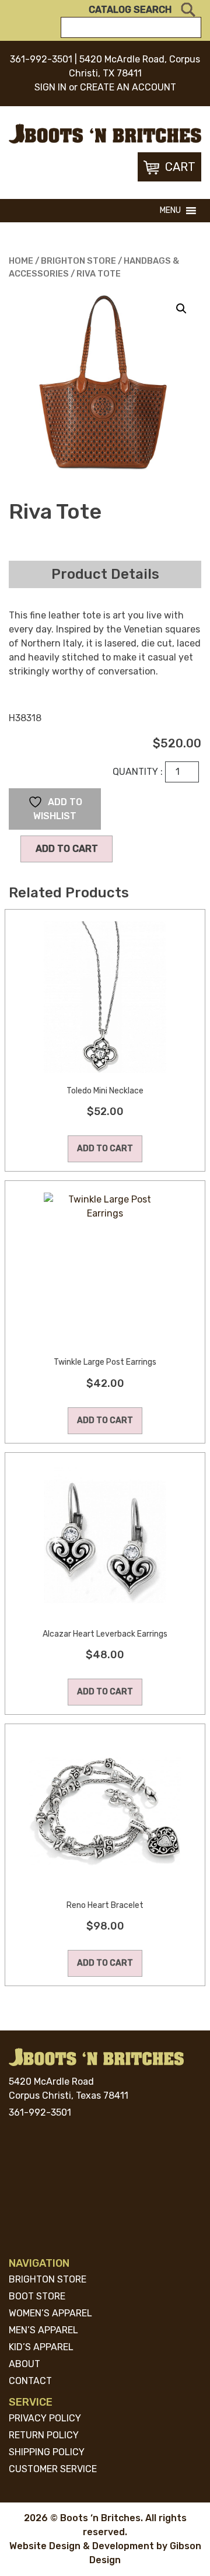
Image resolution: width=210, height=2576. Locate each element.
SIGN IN (50, 87)
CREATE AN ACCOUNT (128, 87)
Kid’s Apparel (41, 2347)
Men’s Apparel (43, 2330)
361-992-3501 (41, 59)
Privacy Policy (45, 2418)
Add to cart (67, 849)
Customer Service (53, 2469)
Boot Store (37, 2296)
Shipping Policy (47, 2452)
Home (21, 261)
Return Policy (44, 2435)
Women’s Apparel (50, 2313)
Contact (30, 2381)
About (24, 2364)
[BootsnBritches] (105, 133)
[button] (170, 211)
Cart (180, 167)
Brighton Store (78, 261)
